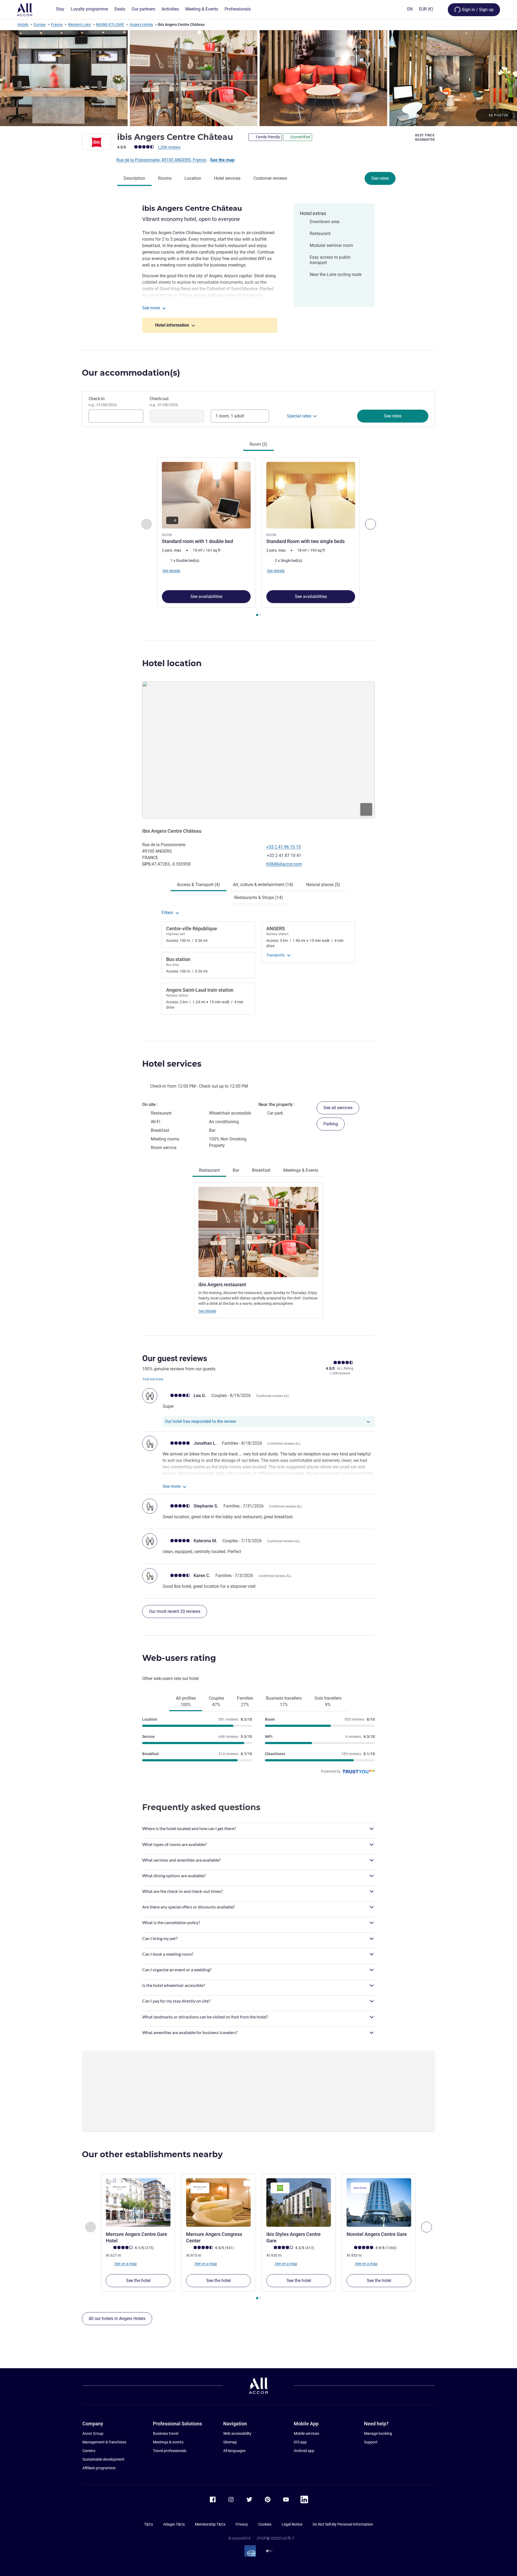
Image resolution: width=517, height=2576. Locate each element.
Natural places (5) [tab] (323, 885)
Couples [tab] (216, 1701)
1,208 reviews (169, 147)
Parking (331, 1124)
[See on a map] (258, 750)
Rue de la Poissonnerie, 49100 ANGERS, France (162, 160)
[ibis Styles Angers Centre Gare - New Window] (299, 2202)
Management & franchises (104, 2442)
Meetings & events (168, 2442)
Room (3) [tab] (258, 444)
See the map (222, 160)
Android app (304, 2451)
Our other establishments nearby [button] (152, 2154)
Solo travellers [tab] (328, 1701)
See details (207, 1311)
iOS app (300, 2442)
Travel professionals (170, 2451)
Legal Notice (292, 2524)
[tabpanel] (258, 537)
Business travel (166, 2433)
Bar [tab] (236, 1170)
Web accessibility (237, 2433)
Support (371, 2442)
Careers (89, 2451)
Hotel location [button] (172, 663)
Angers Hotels (141, 25)
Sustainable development (103, 2459)
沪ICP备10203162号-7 (275, 2538)
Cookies (265, 2524)
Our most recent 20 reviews (175, 1611)
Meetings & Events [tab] (301, 1170)
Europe (40, 25)
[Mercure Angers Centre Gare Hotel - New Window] (138, 2202)
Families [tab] (245, 1701)
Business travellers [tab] (284, 1701)
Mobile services (306, 2433)
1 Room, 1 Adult (230, 416)
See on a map (125, 2264)
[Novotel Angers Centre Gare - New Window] (379, 2202)
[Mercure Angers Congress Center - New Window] (218, 2202)
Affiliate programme (99, 2468)
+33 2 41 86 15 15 (284, 847)
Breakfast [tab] (261, 1170)
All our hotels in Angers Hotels (117, 2319)
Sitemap (230, 2442)
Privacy (242, 2524)
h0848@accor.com (284, 864)
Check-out (164, 402)
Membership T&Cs (210, 2524)
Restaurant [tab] (209, 1170)
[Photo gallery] (258, 78)
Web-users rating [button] (179, 1658)
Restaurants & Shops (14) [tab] (259, 898)
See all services (338, 1108)
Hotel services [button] (172, 1064)
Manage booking (378, 2433)
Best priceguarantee (425, 137)
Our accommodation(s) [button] (131, 373)
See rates (380, 178)
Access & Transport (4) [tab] (198, 885)
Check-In (103, 402)
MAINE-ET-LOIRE (110, 25)
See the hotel (138, 2281)
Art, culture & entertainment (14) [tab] (263, 885)
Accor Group (93, 2433)
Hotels (23, 25)
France (57, 25)
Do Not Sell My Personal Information (343, 2524)
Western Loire (79, 25)
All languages (234, 2451)
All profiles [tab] (186, 1701)
